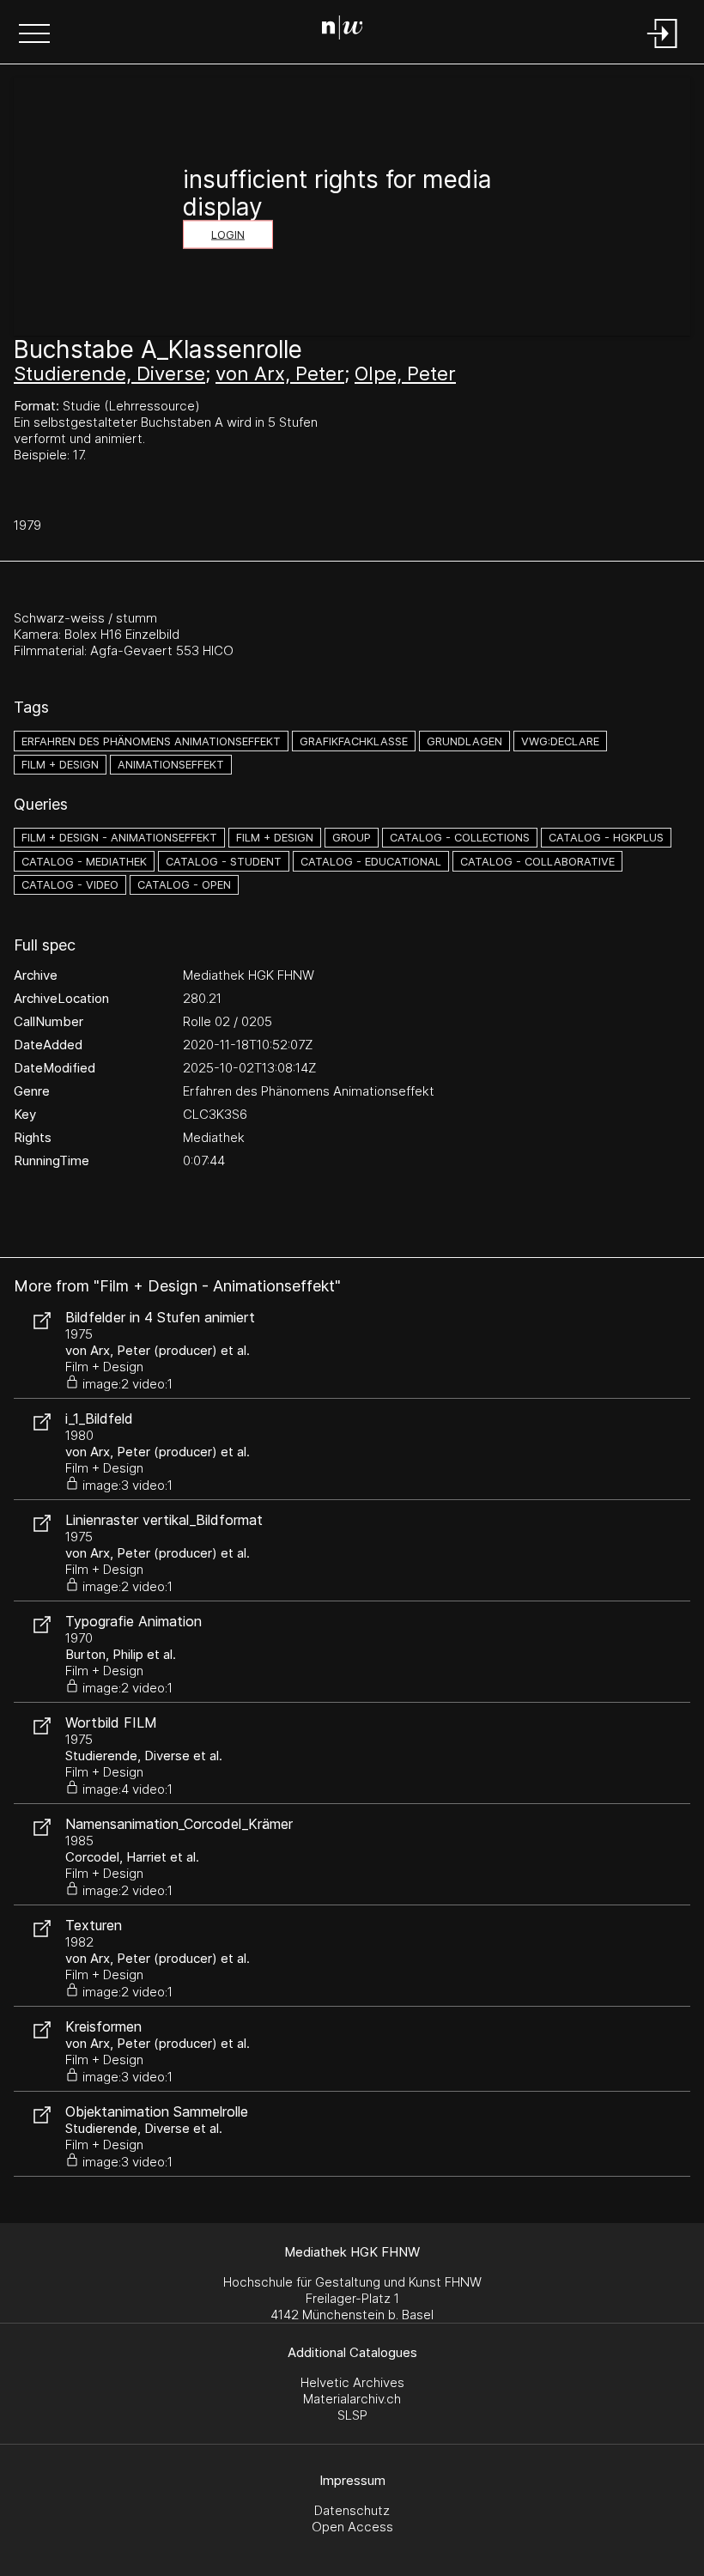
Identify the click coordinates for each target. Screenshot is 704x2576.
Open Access (352, 2527)
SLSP (352, 2415)
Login (228, 235)
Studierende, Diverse (109, 374)
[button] (34, 35)
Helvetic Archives (352, 2382)
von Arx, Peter (280, 374)
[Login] (663, 49)
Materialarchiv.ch (352, 2399)
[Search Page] (349, 30)
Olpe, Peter (405, 374)
